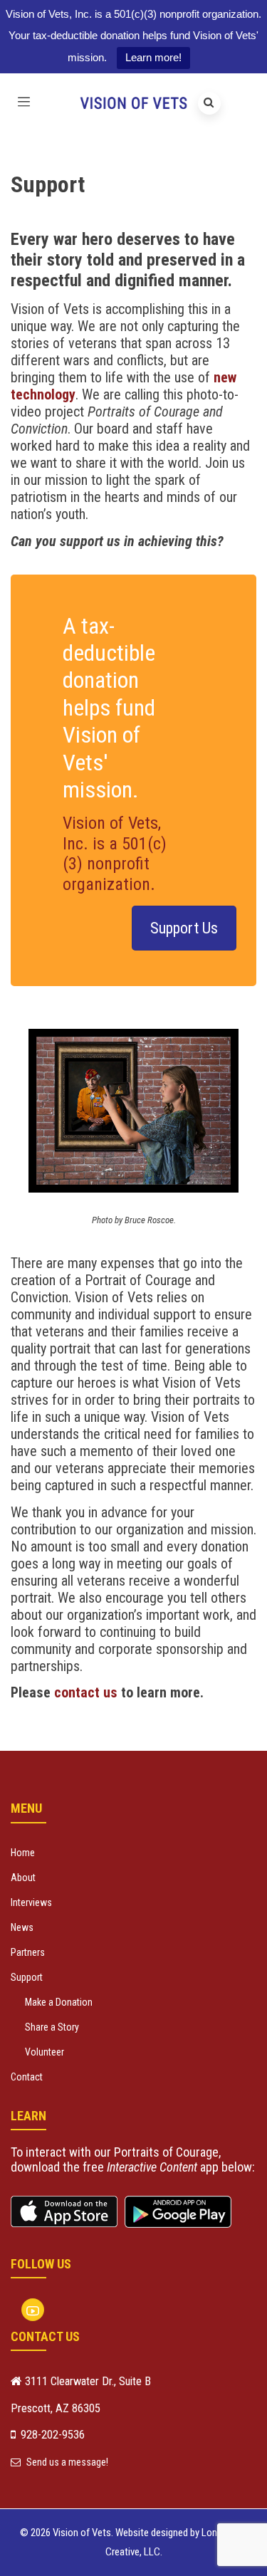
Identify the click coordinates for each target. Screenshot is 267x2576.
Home (23, 1853)
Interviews (31, 1902)
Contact (27, 2077)
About (23, 1878)
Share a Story (52, 2027)
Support (27, 1977)
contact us (86, 1692)
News (22, 1927)
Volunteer (44, 2052)
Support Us (184, 928)
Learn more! (153, 57)
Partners (28, 1952)
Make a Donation (59, 2002)
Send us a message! (66, 2462)
